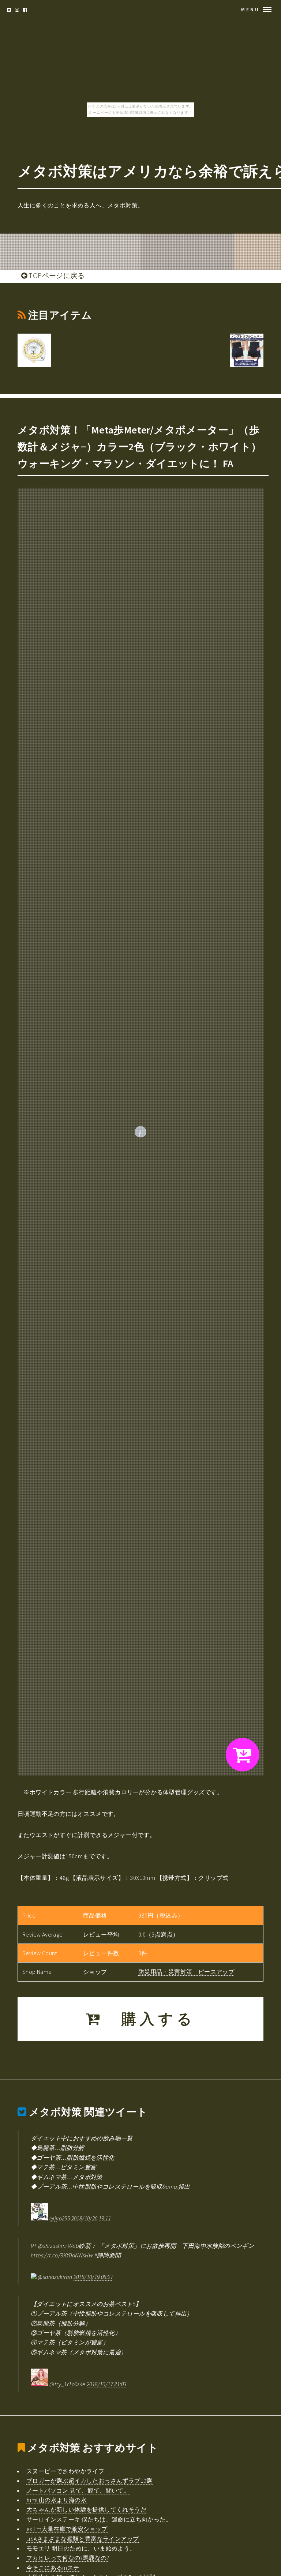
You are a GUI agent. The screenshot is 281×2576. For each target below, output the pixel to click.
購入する (149, 2019)
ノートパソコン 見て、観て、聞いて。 (78, 2490)
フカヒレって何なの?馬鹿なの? (68, 2558)
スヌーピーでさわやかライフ (65, 2471)
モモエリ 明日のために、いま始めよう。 (81, 2548)
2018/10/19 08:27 (93, 2277)
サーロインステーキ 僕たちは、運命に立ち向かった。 (99, 2519)
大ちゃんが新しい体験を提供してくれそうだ (86, 2509)
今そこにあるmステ (53, 2568)
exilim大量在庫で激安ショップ (67, 2529)
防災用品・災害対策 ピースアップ (186, 1972)
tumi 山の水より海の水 (57, 2500)
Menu (250, 10)
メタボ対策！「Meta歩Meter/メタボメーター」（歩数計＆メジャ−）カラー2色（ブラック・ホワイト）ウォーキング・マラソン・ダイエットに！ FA (140, 447)
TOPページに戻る (56, 275)
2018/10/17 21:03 (106, 2384)
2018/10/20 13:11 (91, 2218)
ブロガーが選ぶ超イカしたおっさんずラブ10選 (89, 2481)
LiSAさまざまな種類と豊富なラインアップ (83, 2539)
